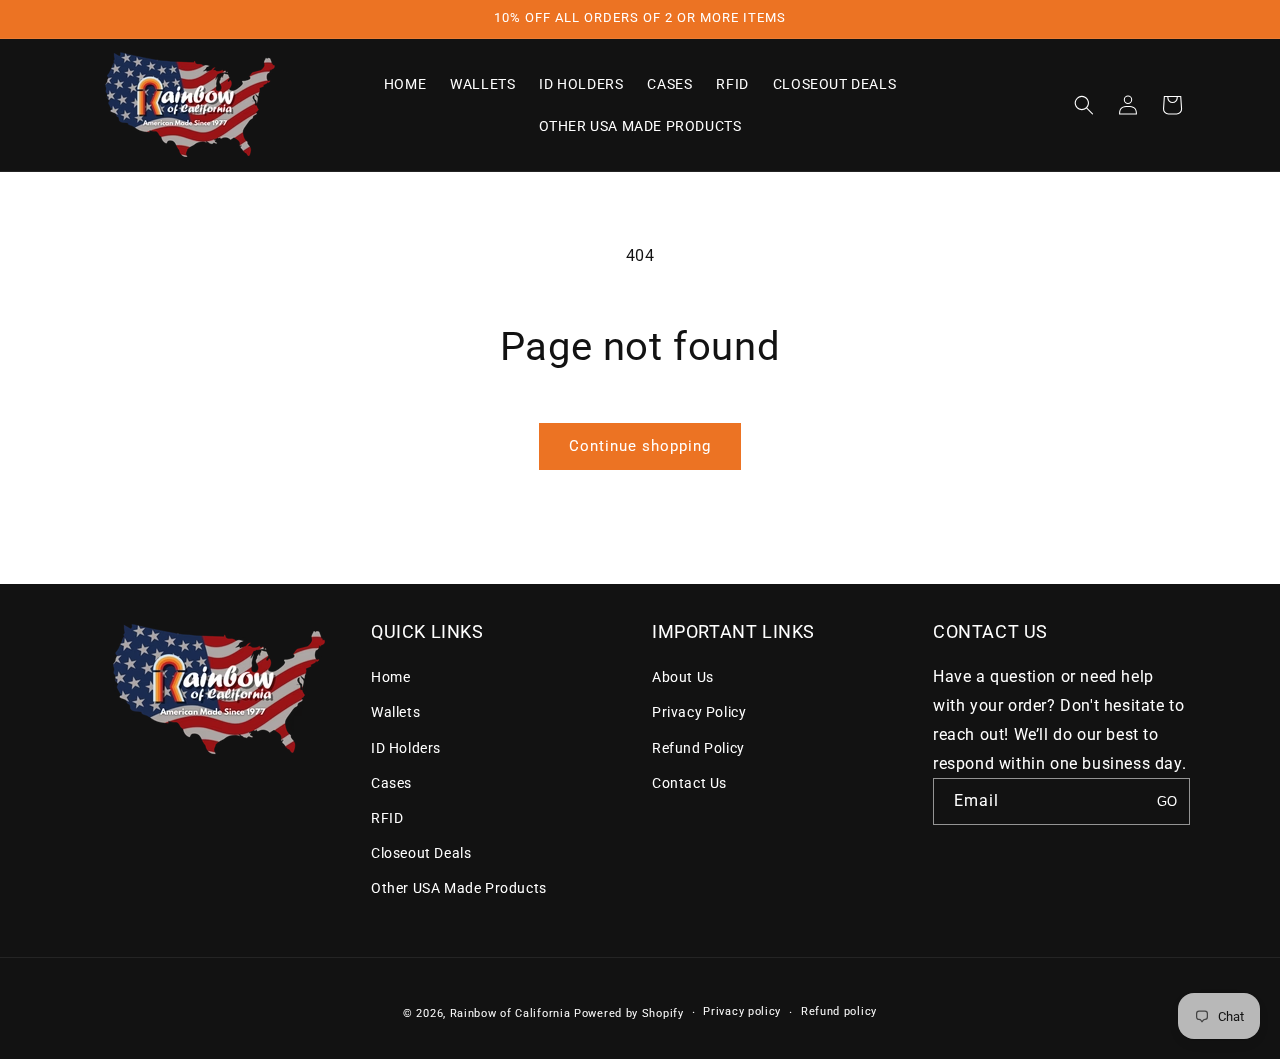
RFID (387, 818)
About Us (683, 677)
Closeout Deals (421, 853)
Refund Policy (698, 748)
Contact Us (689, 783)
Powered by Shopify (629, 1013)
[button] (1084, 105)
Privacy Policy (699, 712)
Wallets (395, 712)
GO (1167, 801)
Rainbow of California (510, 1013)
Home (390, 677)
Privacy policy (742, 1011)
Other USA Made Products (459, 888)
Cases (391, 783)
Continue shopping (640, 446)
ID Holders (406, 748)
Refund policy (839, 1011)
